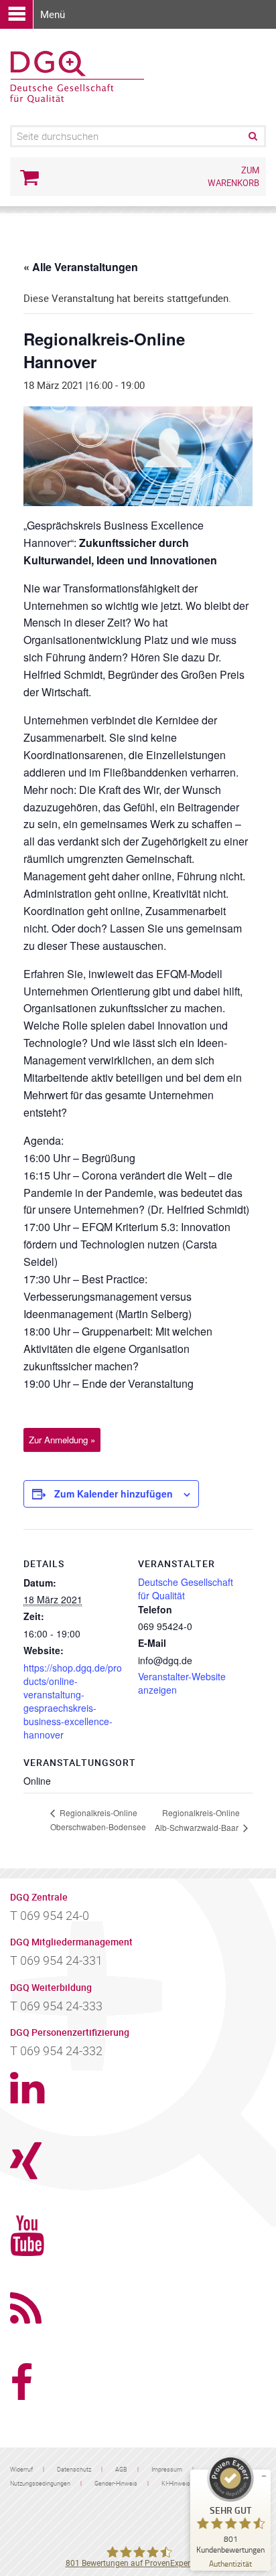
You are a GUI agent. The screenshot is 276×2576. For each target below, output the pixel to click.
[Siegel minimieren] (264, 2476)
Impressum (167, 2469)
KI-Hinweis (176, 2483)
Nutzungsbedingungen (40, 2483)
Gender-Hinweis (116, 2483)
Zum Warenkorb (233, 176)
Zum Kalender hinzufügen (114, 1494)
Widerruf (21, 2469)
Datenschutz (74, 2469)
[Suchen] (252, 136)
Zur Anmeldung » (62, 1440)
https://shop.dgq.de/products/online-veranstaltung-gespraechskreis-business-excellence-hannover (73, 1701)
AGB (121, 2469)
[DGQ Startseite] (77, 76)
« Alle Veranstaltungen (81, 267)
